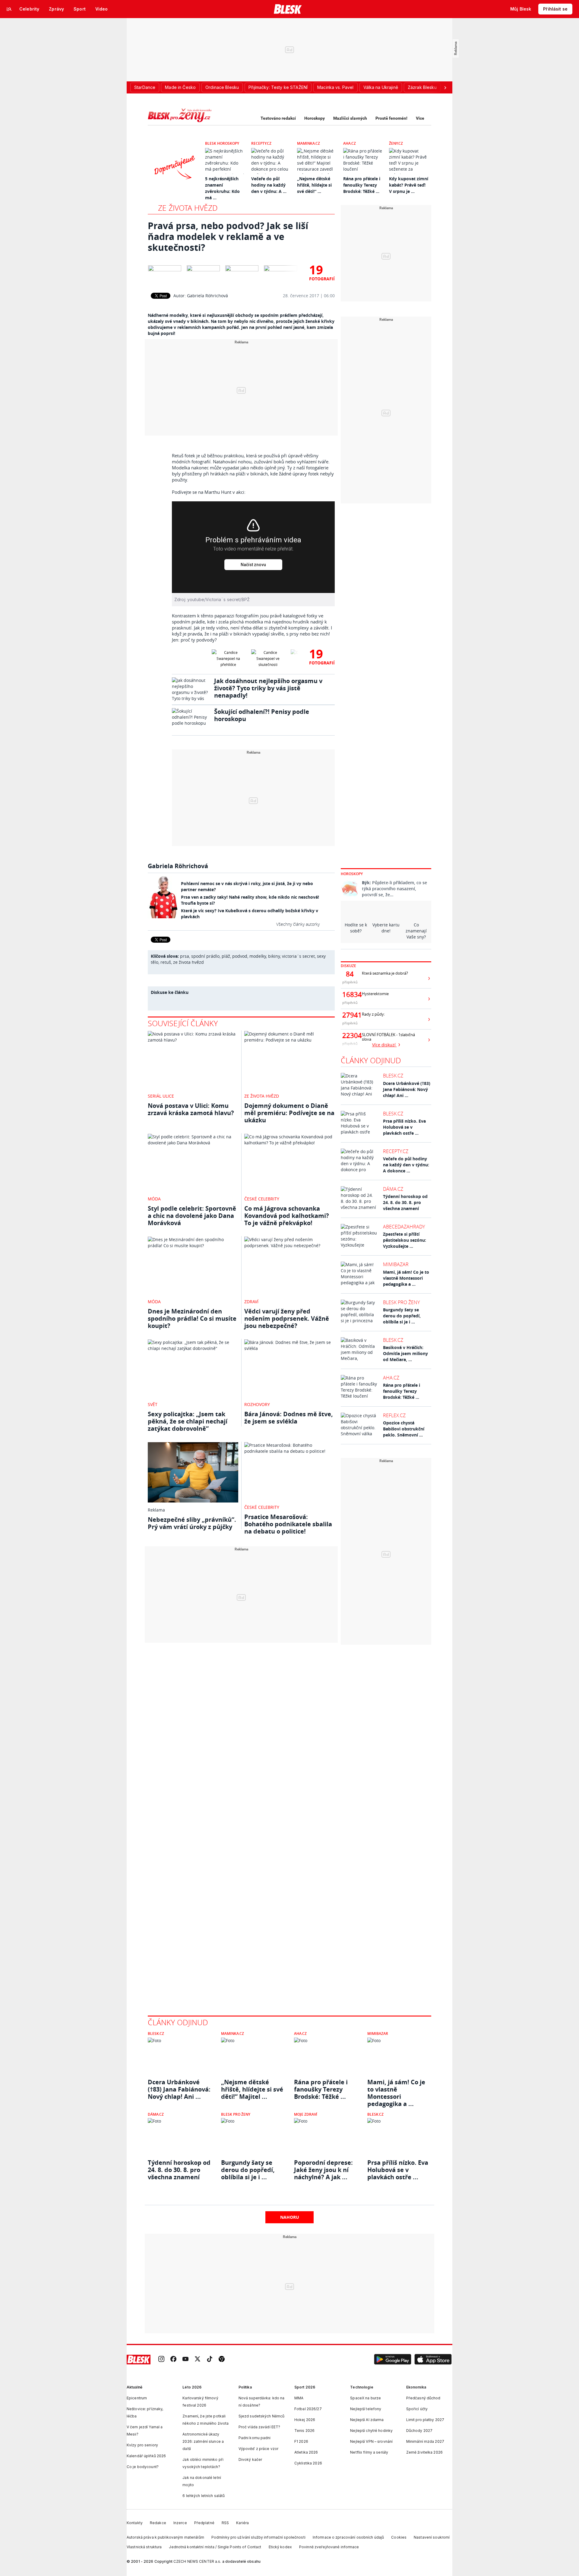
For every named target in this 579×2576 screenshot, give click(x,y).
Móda (154, 1199)
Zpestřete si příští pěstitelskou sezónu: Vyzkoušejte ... (405, 1240)
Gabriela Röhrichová (207, 296)
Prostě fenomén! (391, 118)
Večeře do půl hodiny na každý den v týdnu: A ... (269, 185)
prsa (185, 956)
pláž (226, 956)
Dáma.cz (393, 1189)
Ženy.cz (396, 143)
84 (350, 974)
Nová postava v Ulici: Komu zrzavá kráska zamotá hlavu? (191, 1109)
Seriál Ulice (161, 1096)
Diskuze (348, 966)
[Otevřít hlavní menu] (9, 9)
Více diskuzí (384, 1045)
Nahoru (290, 2217)
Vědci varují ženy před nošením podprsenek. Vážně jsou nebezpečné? (287, 1318)
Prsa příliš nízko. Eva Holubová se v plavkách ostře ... (404, 1127)
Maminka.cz (308, 143)
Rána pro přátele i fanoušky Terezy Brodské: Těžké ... (362, 185)
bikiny (274, 956)
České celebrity (262, 1199)
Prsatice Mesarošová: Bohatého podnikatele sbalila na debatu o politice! (288, 1524)
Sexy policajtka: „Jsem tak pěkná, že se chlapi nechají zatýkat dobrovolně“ (188, 1421)
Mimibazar (396, 1264)
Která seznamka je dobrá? (385, 973)
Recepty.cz (261, 143)
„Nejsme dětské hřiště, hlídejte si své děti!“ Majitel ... (252, 2089)
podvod (240, 956)
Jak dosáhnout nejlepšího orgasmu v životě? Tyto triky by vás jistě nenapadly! (268, 688)
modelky (258, 956)
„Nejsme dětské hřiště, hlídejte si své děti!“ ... (314, 185)
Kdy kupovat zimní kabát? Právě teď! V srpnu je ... (409, 185)
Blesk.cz (393, 1076)
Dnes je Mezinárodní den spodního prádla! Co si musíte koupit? (192, 1318)
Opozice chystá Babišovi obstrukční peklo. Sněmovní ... (404, 1429)
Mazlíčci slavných (350, 118)
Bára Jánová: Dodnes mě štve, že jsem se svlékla (289, 1418)
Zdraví (251, 1302)
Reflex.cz (394, 1415)
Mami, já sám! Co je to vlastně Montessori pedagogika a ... (406, 1278)
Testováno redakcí (278, 118)
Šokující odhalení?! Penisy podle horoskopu (262, 715)
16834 (350, 995)
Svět (153, 1404)
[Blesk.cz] (288, 9)
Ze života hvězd (188, 208)
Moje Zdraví (306, 2114)
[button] (393, 2360)
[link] (161, 2359)
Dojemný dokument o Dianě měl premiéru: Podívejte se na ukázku (289, 1113)
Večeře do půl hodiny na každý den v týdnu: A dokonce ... (406, 1165)
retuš (166, 962)
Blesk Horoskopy (222, 143)
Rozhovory (257, 1404)
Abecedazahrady (404, 1227)
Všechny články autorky (298, 924)
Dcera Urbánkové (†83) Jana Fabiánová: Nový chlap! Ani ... (407, 1089)
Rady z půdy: (373, 1014)
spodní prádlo (205, 956)
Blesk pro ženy (401, 1302)
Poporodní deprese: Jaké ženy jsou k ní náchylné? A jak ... (323, 2170)
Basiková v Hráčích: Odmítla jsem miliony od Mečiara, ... (405, 1353)
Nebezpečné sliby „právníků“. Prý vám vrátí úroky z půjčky (192, 1523)
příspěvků (350, 982)
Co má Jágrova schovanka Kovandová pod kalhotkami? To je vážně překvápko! (287, 1216)
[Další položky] (445, 87)
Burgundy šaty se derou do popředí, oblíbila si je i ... (402, 1316)
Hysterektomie (375, 994)
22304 (350, 1036)
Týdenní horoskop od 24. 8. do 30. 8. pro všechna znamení (405, 1202)
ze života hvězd (188, 962)
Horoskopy (315, 118)
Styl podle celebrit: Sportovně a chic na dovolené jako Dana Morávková (192, 1216)
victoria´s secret (298, 956)
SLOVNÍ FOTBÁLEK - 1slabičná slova (388, 1037)
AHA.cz (350, 143)
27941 (350, 1015)
